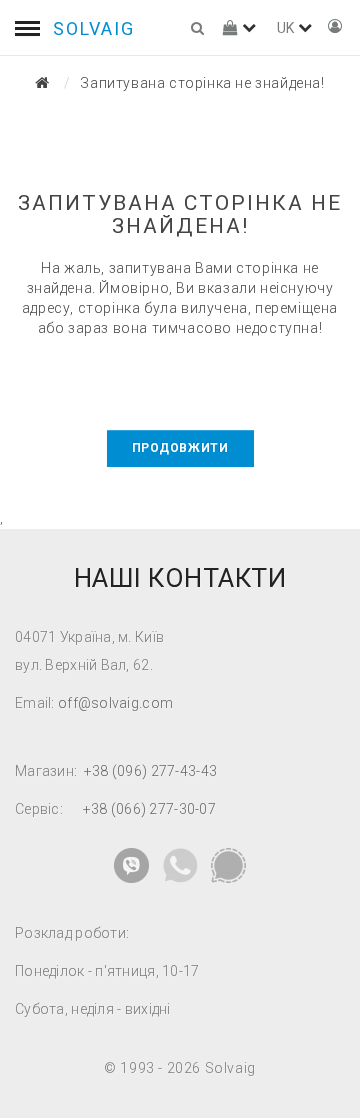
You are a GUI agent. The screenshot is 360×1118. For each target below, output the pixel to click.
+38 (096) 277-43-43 (150, 771)
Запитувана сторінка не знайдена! (202, 83)
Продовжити (180, 448)
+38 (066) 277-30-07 (149, 809)
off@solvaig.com (115, 703)
